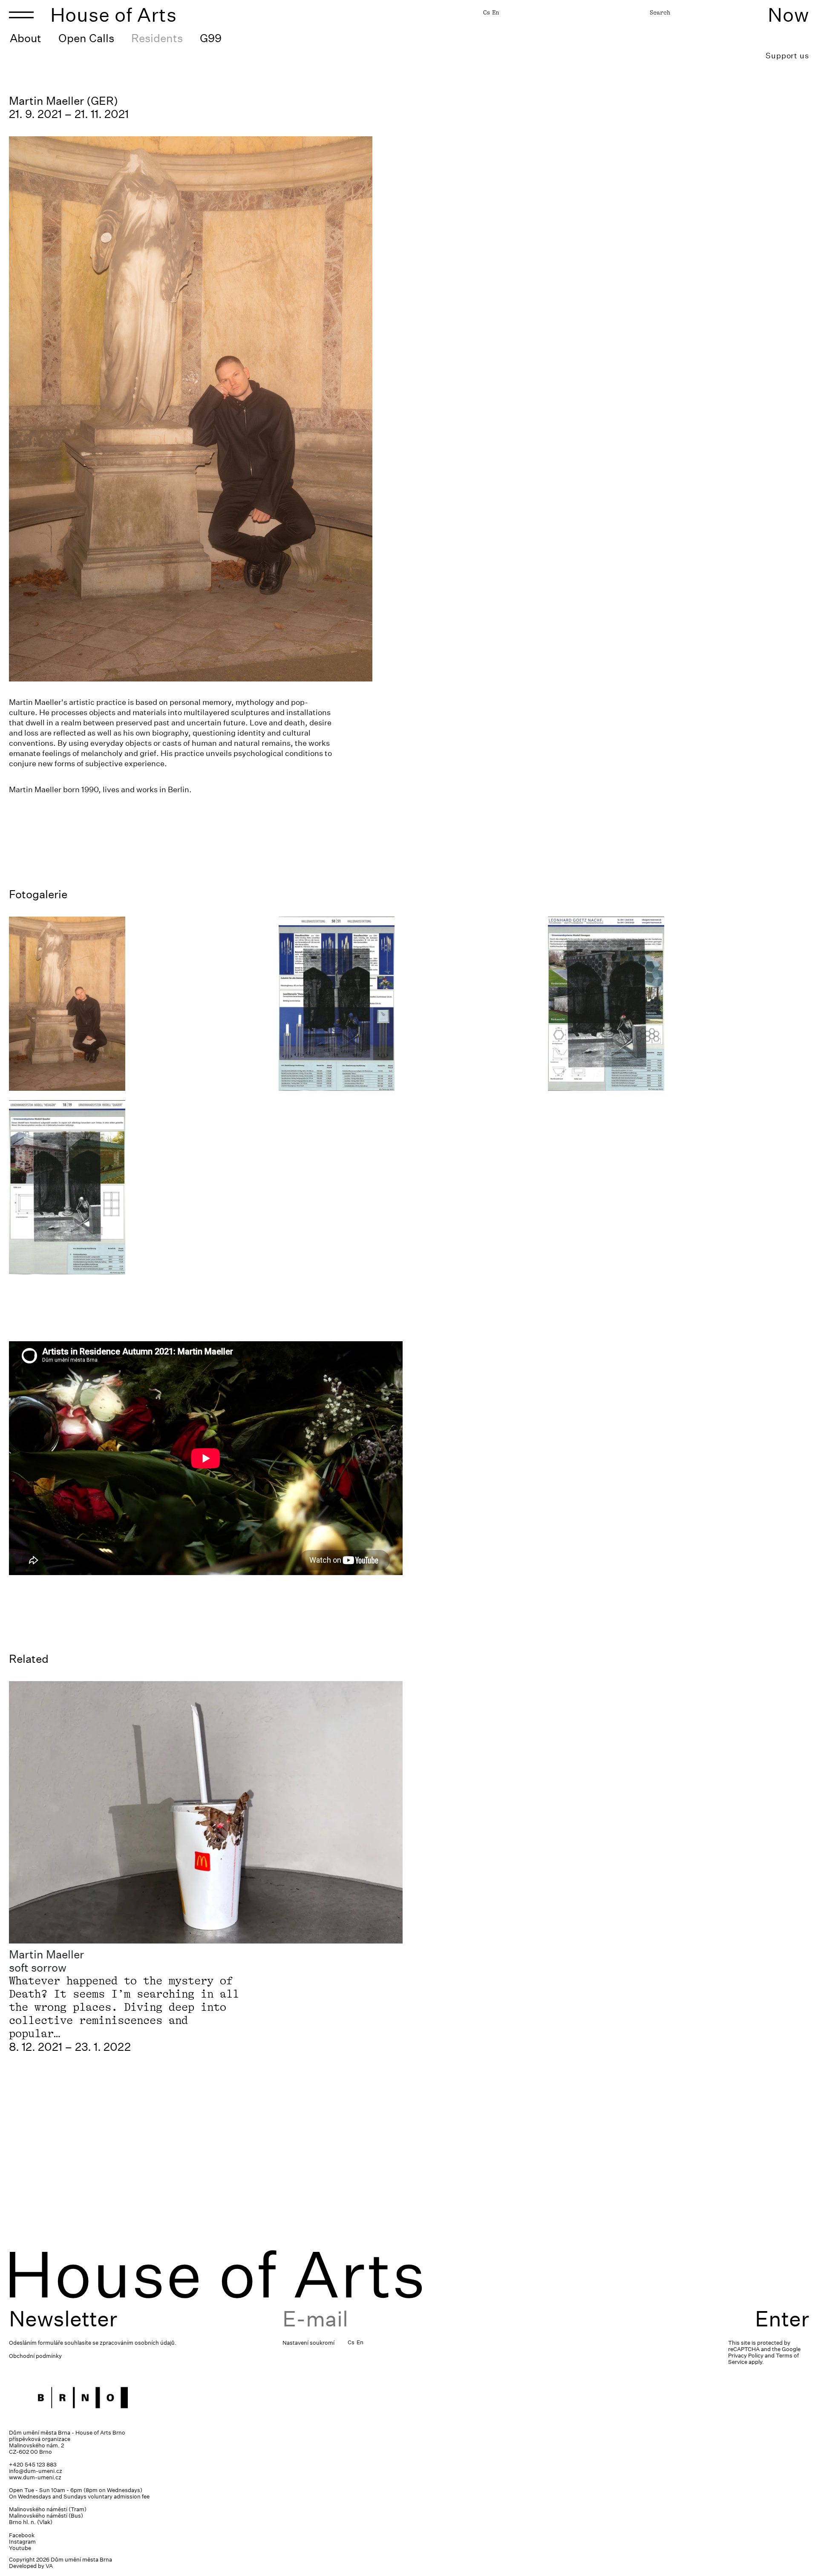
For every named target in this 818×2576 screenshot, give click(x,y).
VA (49, 2566)
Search (660, 12)
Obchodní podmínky (35, 2356)
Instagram (22, 2542)
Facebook (22, 2535)
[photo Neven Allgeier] (140, 1004)
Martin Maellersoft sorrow (46, 1961)
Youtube (20, 2548)
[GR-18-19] (140, 1187)
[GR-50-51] (409, 1004)
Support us (787, 56)
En (495, 12)
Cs (487, 12)
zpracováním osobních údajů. (138, 2343)
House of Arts (114, 15)
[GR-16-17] (678, 1004)
